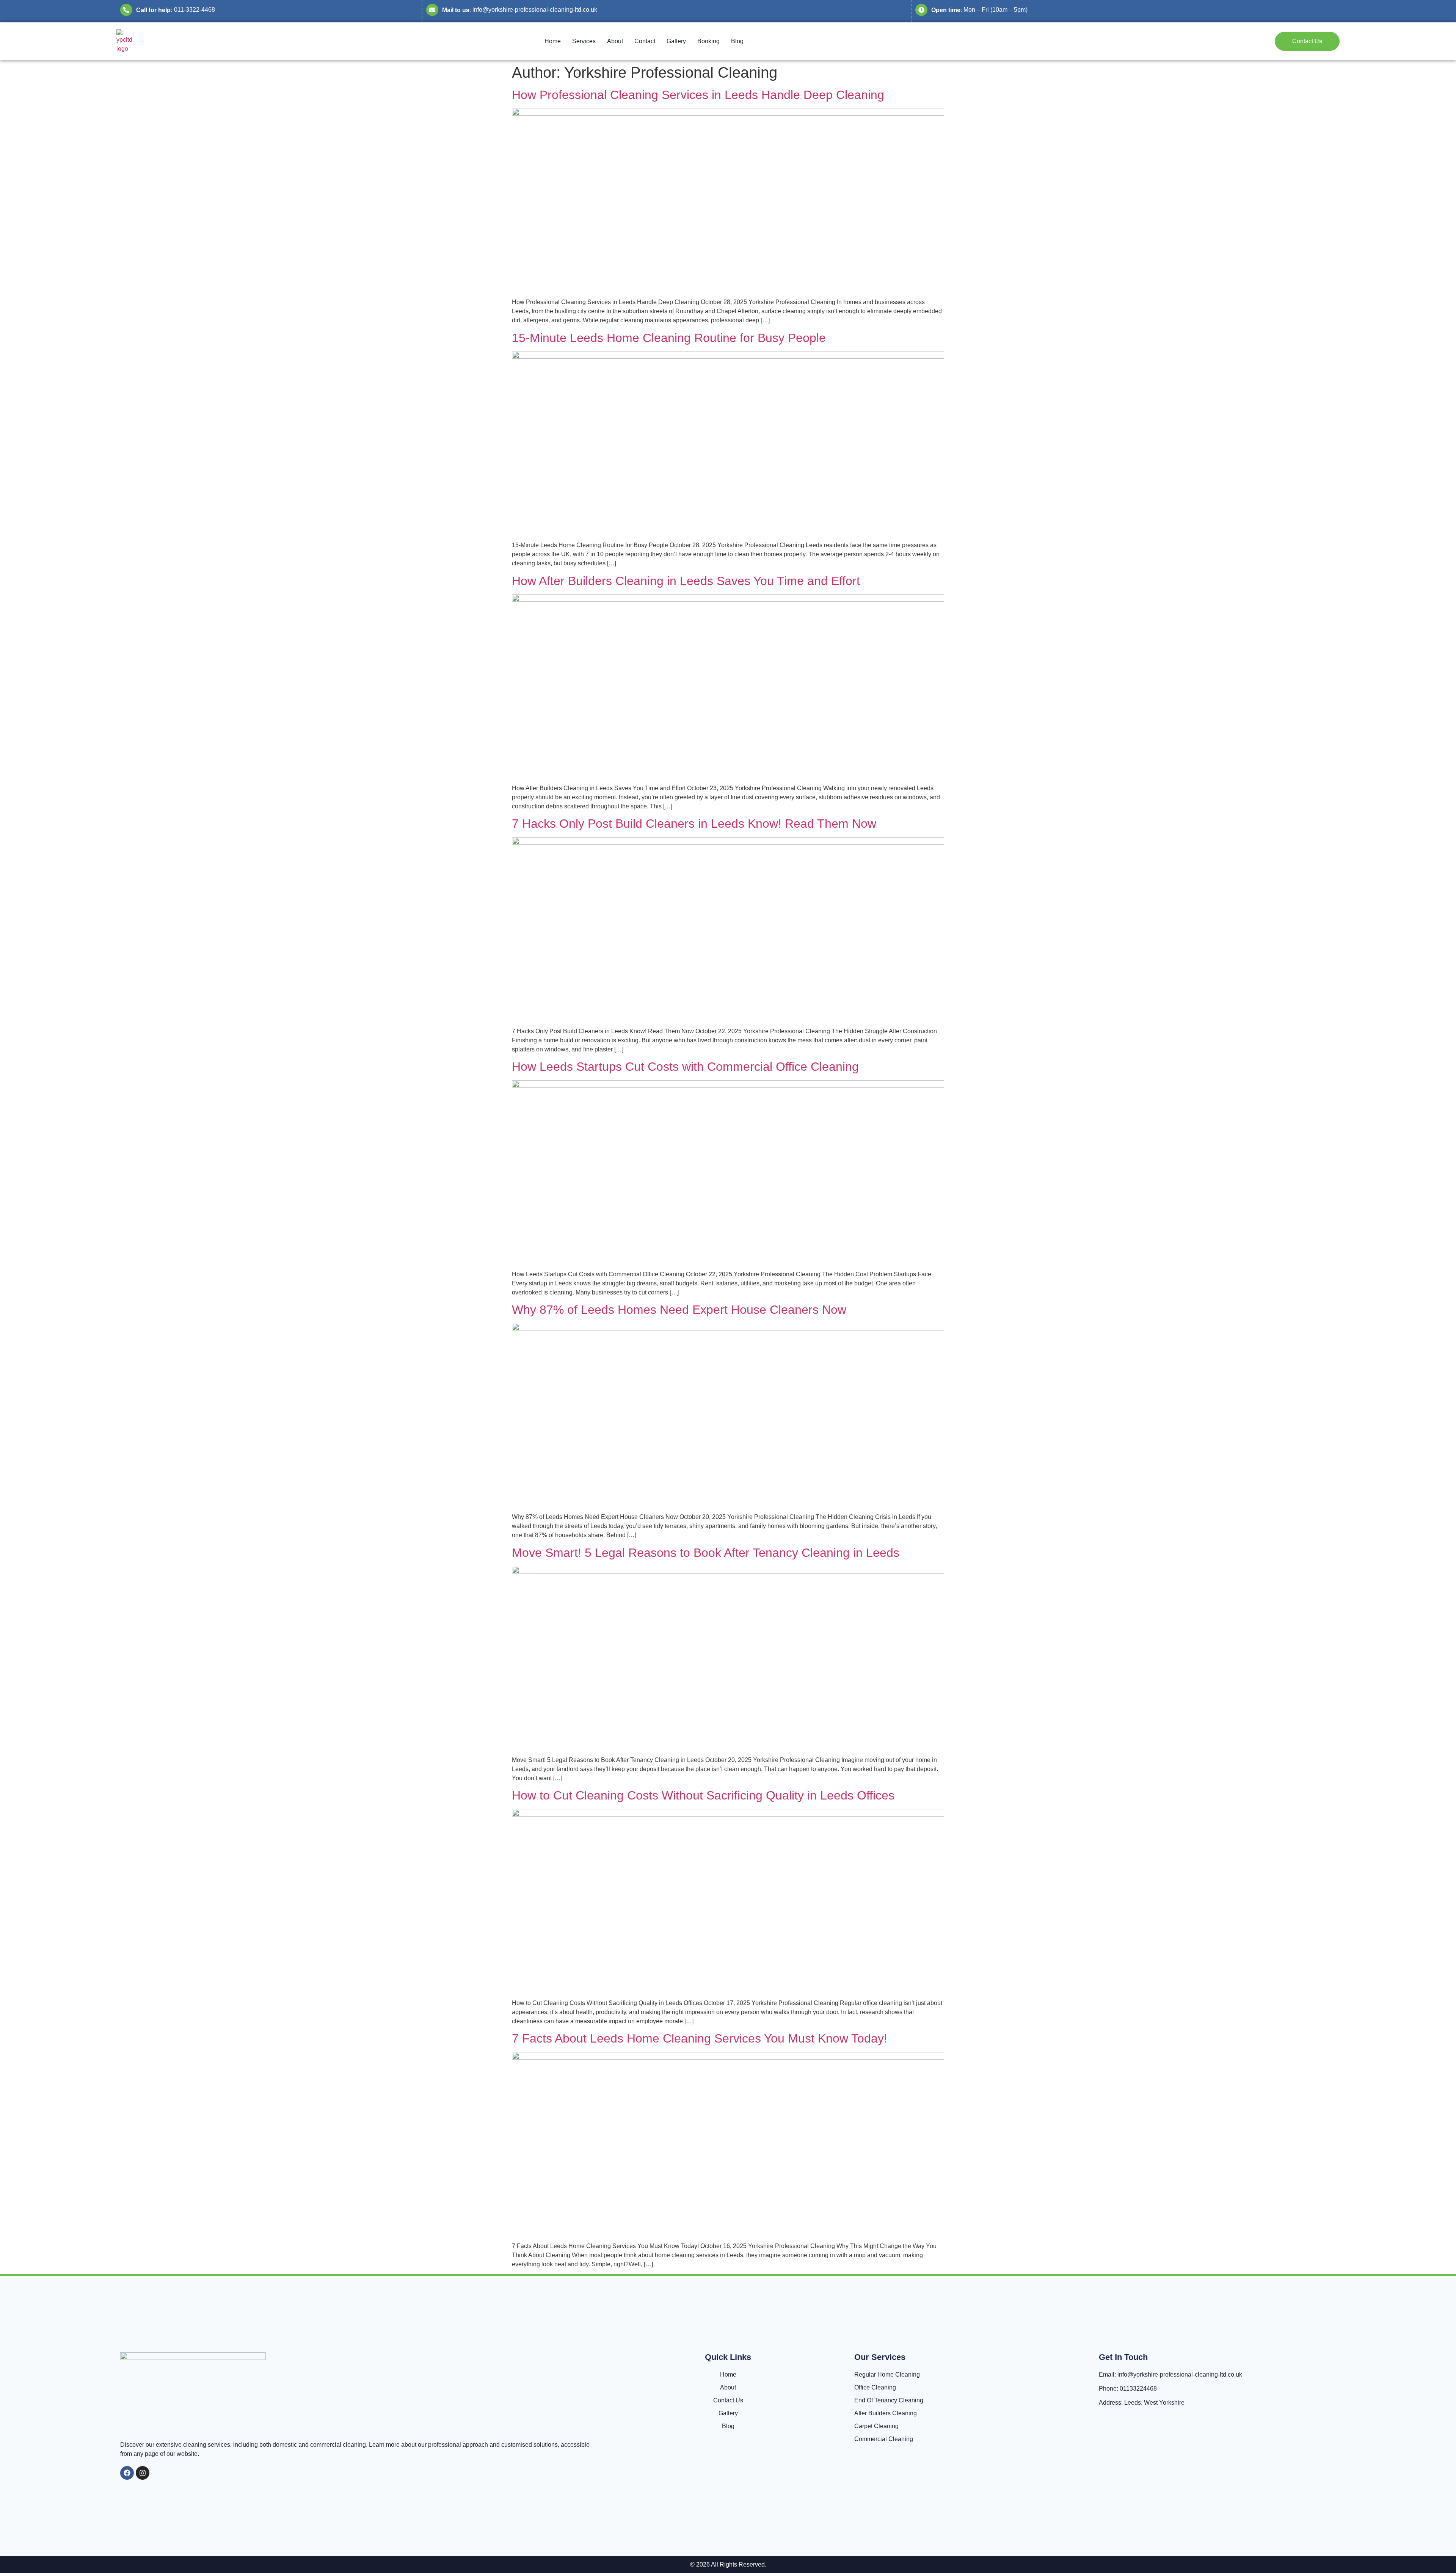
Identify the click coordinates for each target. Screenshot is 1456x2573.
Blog (737, 41)
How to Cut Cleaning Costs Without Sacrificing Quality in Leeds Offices (703, 1795)
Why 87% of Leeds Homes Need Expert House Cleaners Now (679, 1310)
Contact (645, 41)
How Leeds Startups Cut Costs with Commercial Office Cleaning (685, 1067)
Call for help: (154, 10)
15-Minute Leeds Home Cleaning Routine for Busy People (669, 338)
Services (584, 41)
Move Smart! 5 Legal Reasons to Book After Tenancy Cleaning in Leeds (706, 1553)
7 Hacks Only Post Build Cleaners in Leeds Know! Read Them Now (694, 824)
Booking (708, 41)
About (615, 41)
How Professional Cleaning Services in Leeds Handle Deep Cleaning (698, 95)
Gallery (676, 41)
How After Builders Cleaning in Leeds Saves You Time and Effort (686, 581)
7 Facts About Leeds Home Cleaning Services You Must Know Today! (700, 2038)
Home (553, 41)
